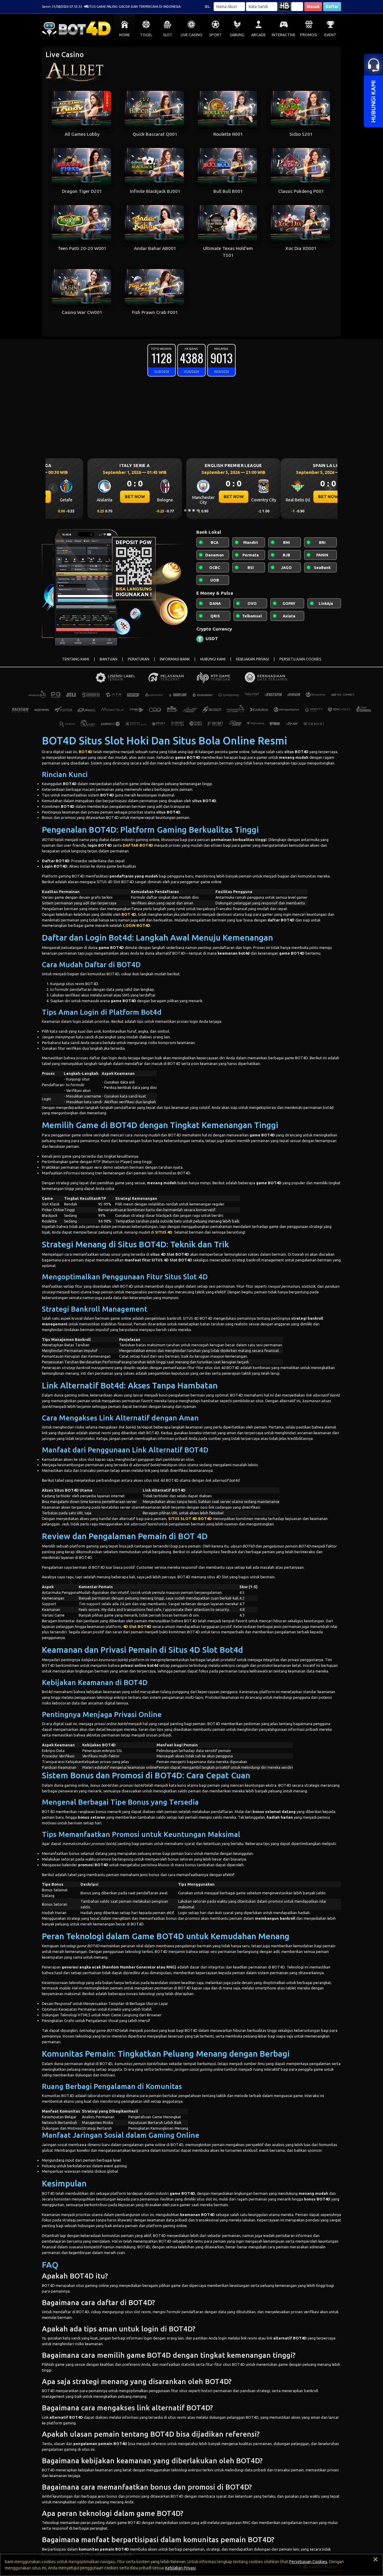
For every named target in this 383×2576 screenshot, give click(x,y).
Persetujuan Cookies (308, 2562)
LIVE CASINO (191, 35)
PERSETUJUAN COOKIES (300, 659)
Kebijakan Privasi (180, 2568)
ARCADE (259, 35)
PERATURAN (139, 659)
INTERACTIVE (284, 35)
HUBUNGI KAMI (213, 659)
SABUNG (237, 35)
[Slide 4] (198, 510)
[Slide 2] (189, 510)
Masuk (313, 7)
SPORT (215, 35)
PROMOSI (309, 35)
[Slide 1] (185, 510)
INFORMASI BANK (175, 659)
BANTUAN (108, 659)
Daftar (332, 7)
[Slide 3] (194, 510)
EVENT (330, 35)
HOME (124, 35)
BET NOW (93, 497)
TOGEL (146, 35)
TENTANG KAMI (76, 659)
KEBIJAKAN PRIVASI (253, 659)
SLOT (168, 35)
